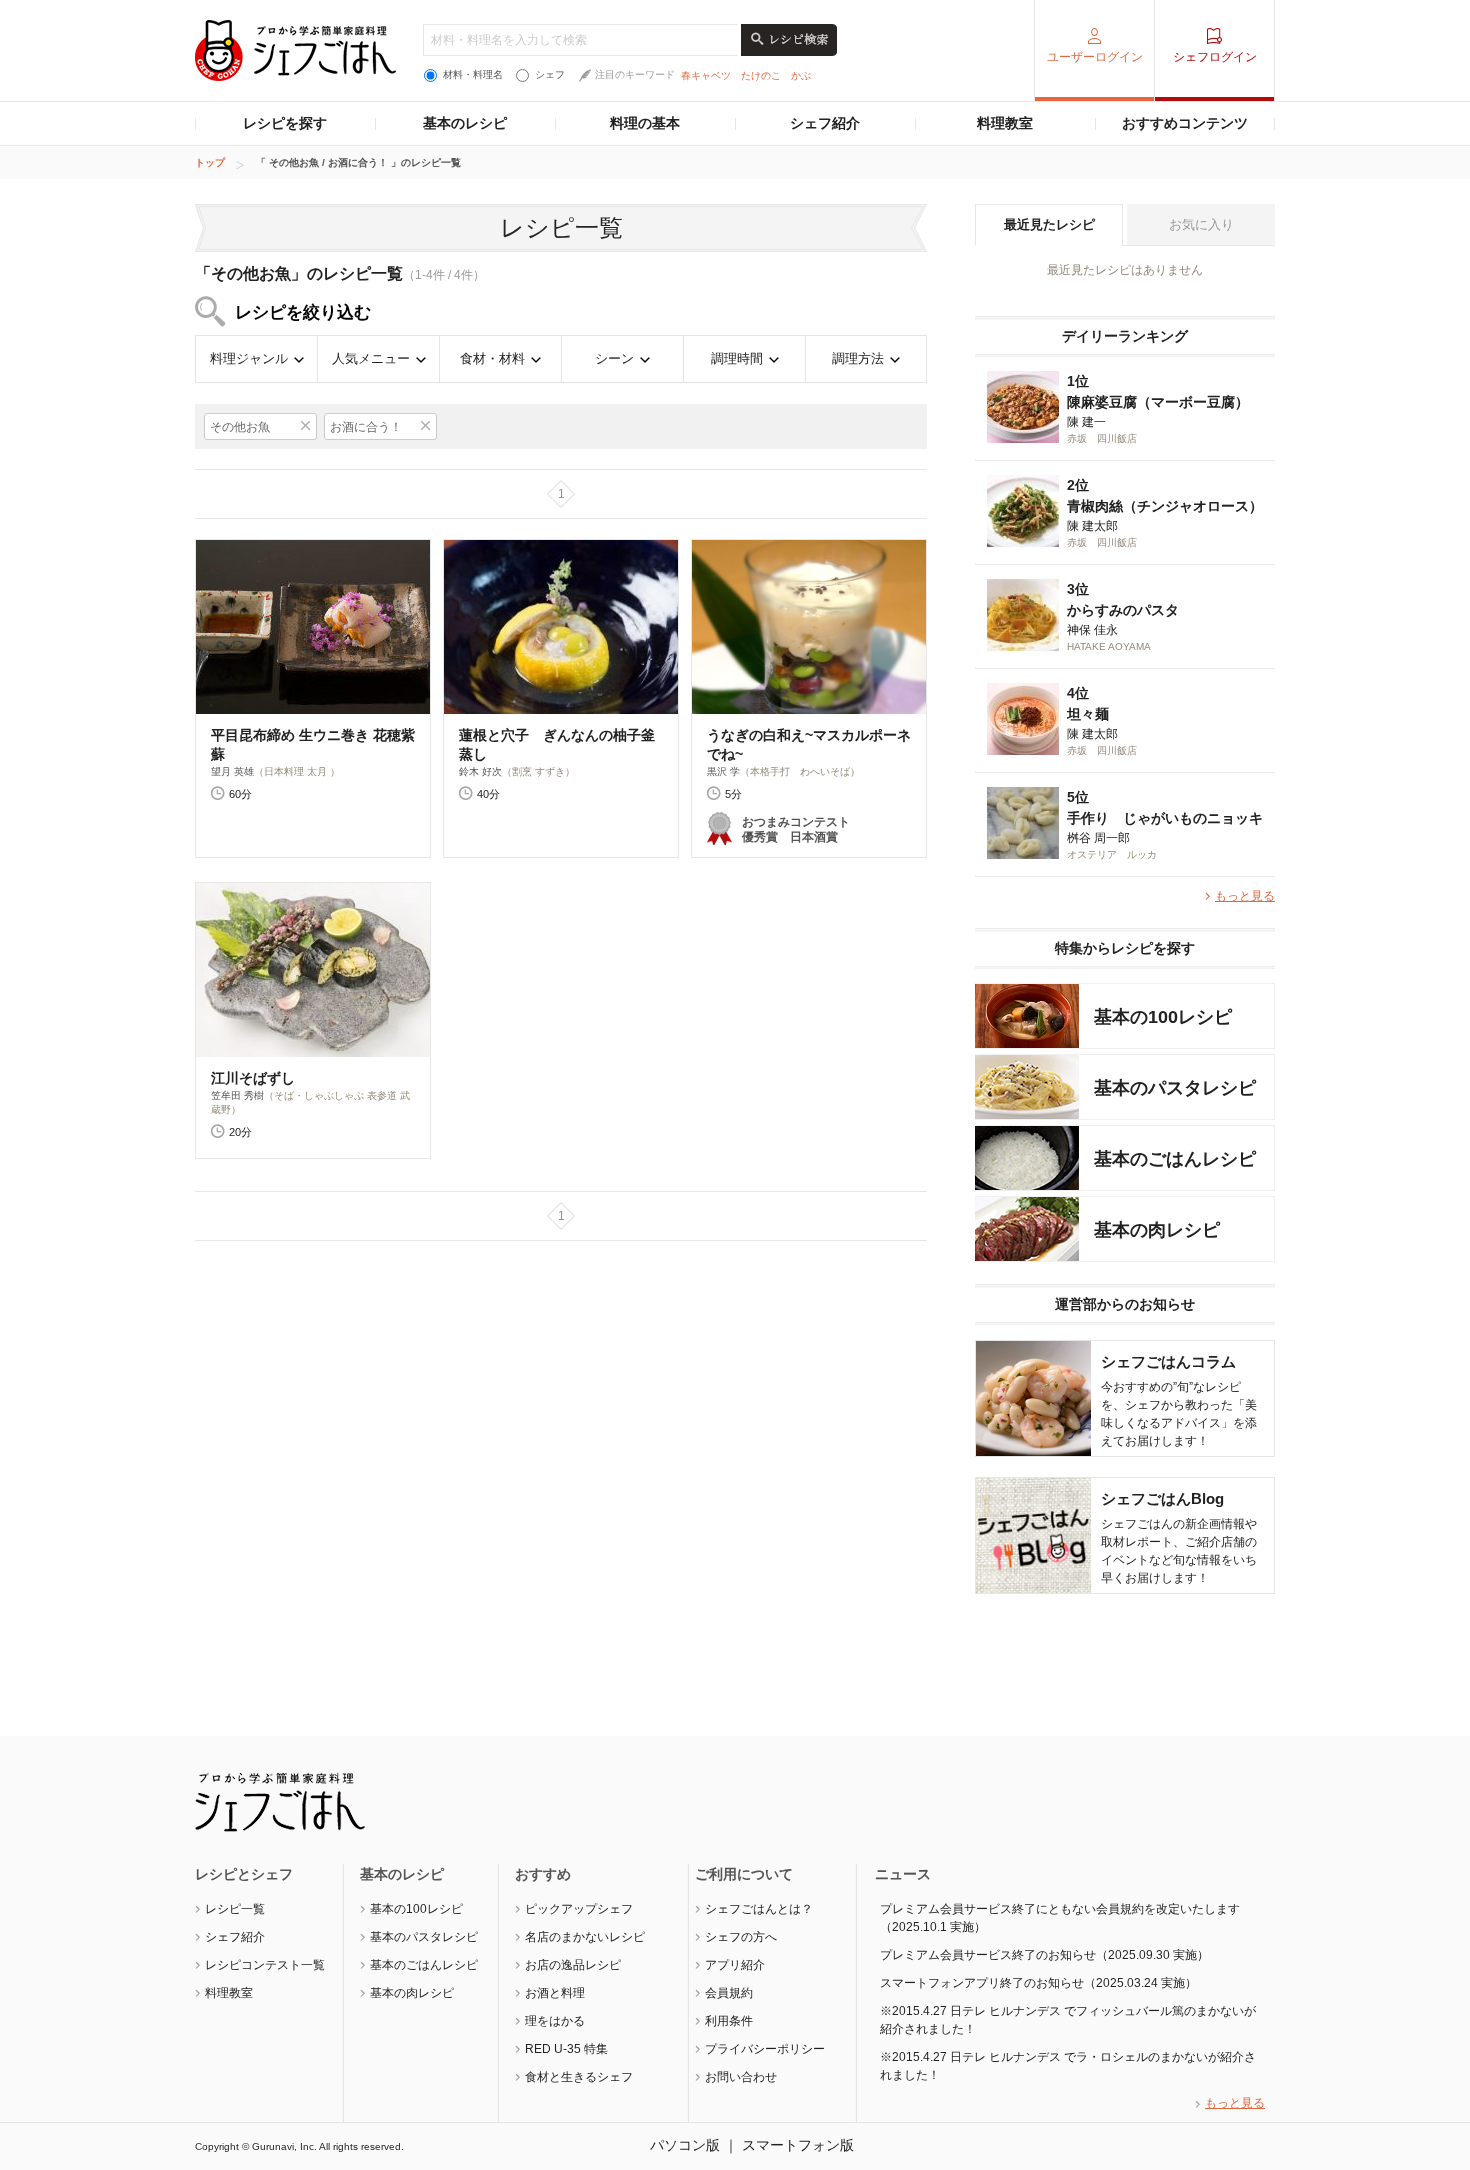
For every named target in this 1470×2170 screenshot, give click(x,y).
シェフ (550, 74)
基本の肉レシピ (412, 1993)
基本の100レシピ (416, 1909)
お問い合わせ (741, 2077)
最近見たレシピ (1049, 224)
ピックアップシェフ (579, 1909)
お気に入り (1201, 224)
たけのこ (761, 75)
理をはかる (555, 2021)
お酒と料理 (555, 1993)
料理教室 (1005, 123)
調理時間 (737, 358)
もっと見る (1245, 896)
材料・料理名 (473, 74)
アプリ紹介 (735, 1965)
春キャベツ (706, 75)
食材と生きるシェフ (579, 2077)
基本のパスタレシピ (424, 1937)
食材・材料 (492, 358)
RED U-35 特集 (566, 2049)
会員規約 (729, 1993)
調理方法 (858, 358)
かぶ (801, 75)
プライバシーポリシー (765, 2049)
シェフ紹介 (825, 123)
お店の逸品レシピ (573, 1965)
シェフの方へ (741, 1937)
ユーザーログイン (1095, 57)
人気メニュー (371, 358)
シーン (614, 358)
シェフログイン (1215, 57)
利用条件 (729, 2021)
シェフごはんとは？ (759, 1909)
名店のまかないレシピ (585, 1937)
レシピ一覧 (235, 1909)
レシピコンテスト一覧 (265, 1965)
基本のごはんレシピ (424, 1965)
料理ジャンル (249, 358)
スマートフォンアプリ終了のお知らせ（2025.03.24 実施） (1038, 1983)
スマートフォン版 (798, 2145)
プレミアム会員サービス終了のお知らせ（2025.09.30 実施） (1044, 1955)
